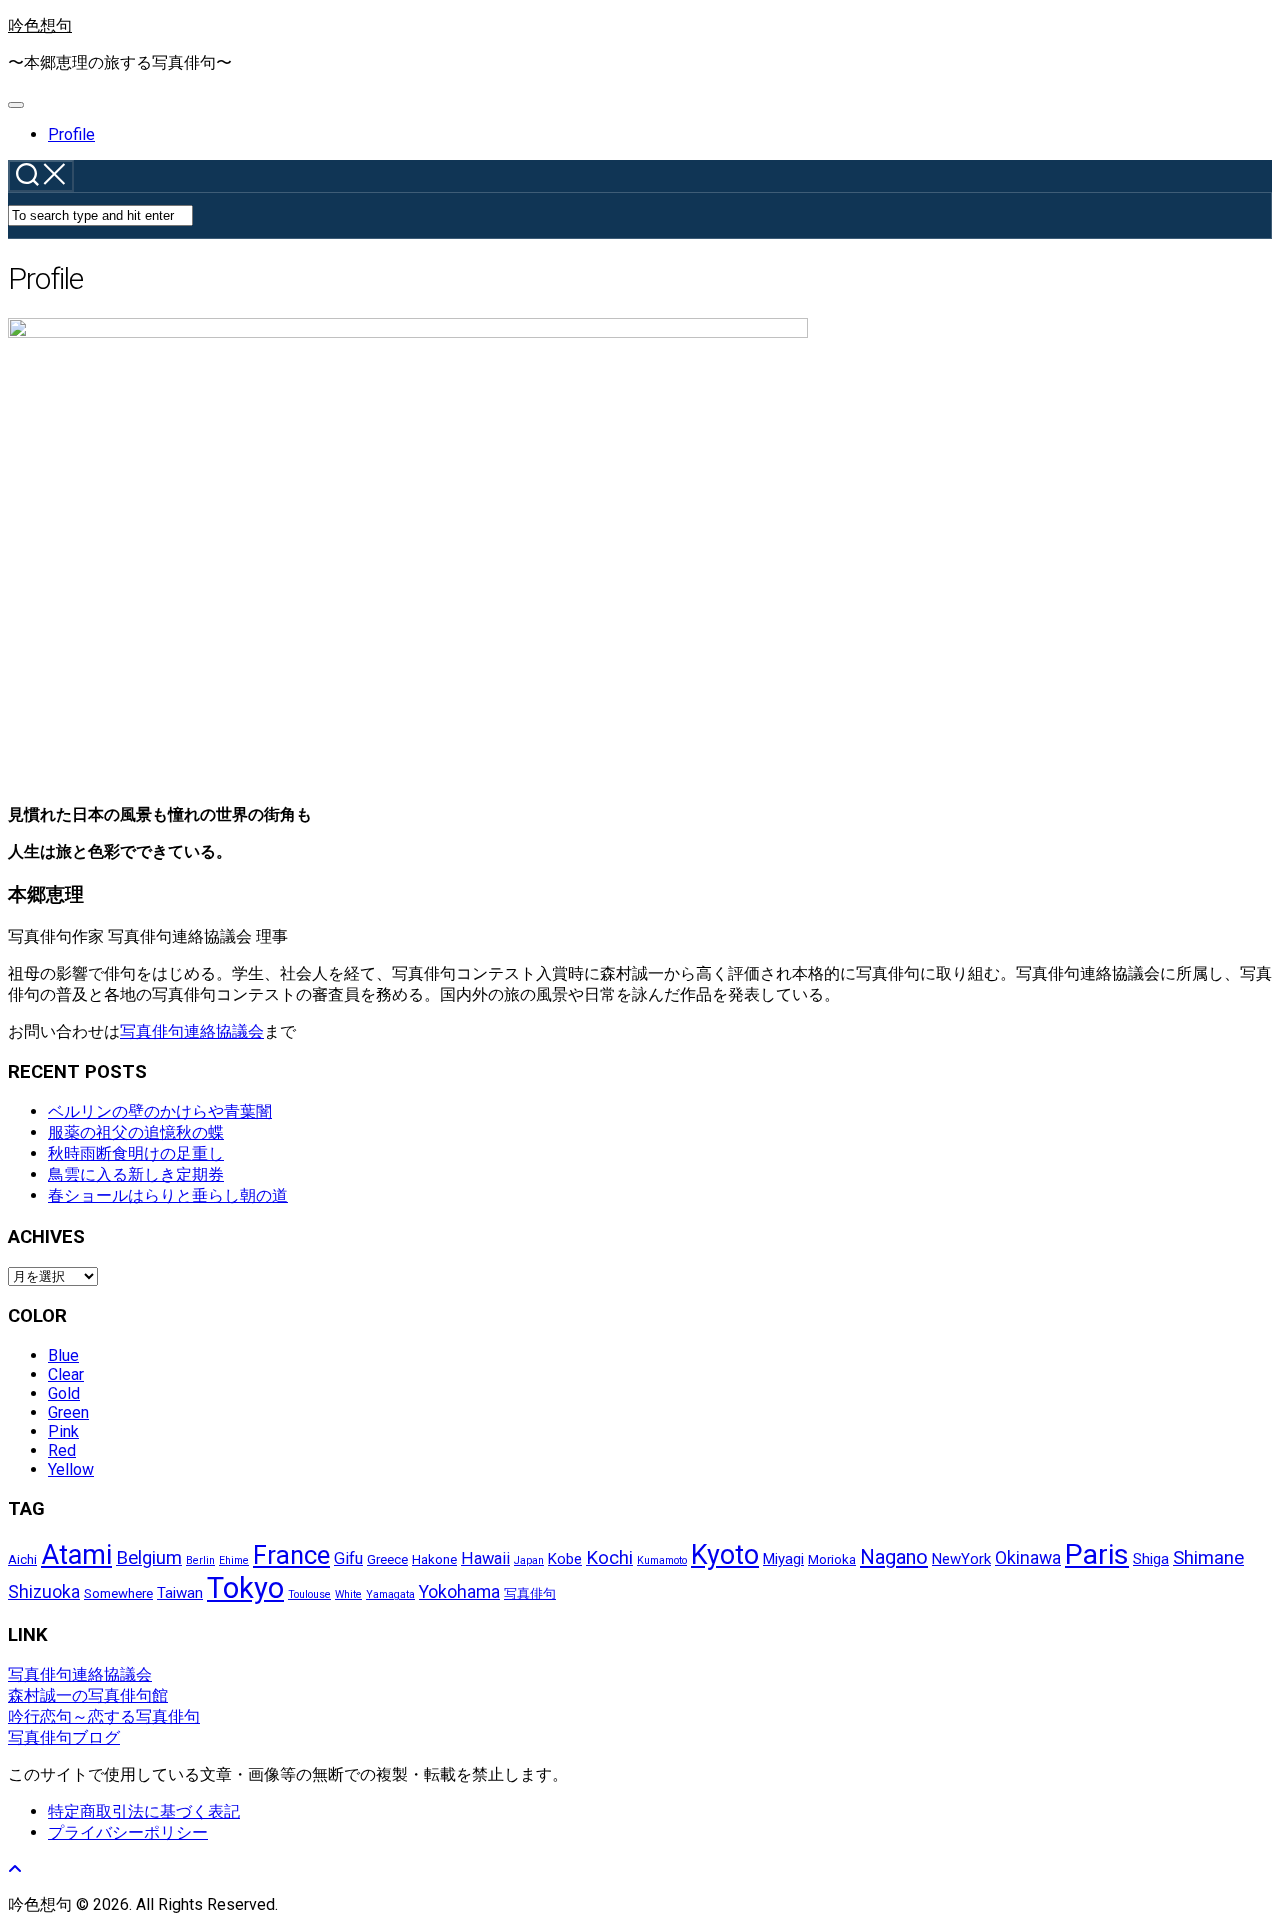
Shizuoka (44, 1592)
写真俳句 (530, 1593)
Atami (76, 1555)
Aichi (22, 1559)
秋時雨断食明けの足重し (136, 1153)
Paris (1097, 1554)
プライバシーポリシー (128, 1832)
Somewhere (118, 1593)
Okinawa (1028, 1558)
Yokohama (459, 1592)
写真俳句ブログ (64, 1737)
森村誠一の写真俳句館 (88, 1695)
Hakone (434, 1559)
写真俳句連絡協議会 (192, 1031)
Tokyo (245, 1588)
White (348, 1594)
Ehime (234, 1560)
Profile (71, 134)
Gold (64, 1393)
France (291, 1555)
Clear (66, 1374)
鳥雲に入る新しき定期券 (136, 1174)
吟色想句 (40, 25)
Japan (529, 1560)
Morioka (832, 1559)
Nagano (894, 1557)
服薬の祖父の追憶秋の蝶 (136, 1132)
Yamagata (390, 1594)
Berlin (200, 1560)
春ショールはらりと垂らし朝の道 (168, 1195)
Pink (63, 1431)
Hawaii (485, 1558)
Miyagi (783, 1559)
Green (68, 1412)
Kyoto (725, 1555)
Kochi (609, 1558)
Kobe (565, 1559)
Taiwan (180, 1593)
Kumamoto (662, 1560)
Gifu (348, 1558)
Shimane (1208, 1558)
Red (62, 1450)
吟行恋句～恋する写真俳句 (104, 1716)
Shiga (1151, 1559)
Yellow (71, 1469)
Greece (387, 1559)
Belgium (149, 1558)
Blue (63, 1355)
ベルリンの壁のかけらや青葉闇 (160, 1111)
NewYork (961, 1559)
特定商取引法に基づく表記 (144, 1811)
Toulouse (309, 1594)
